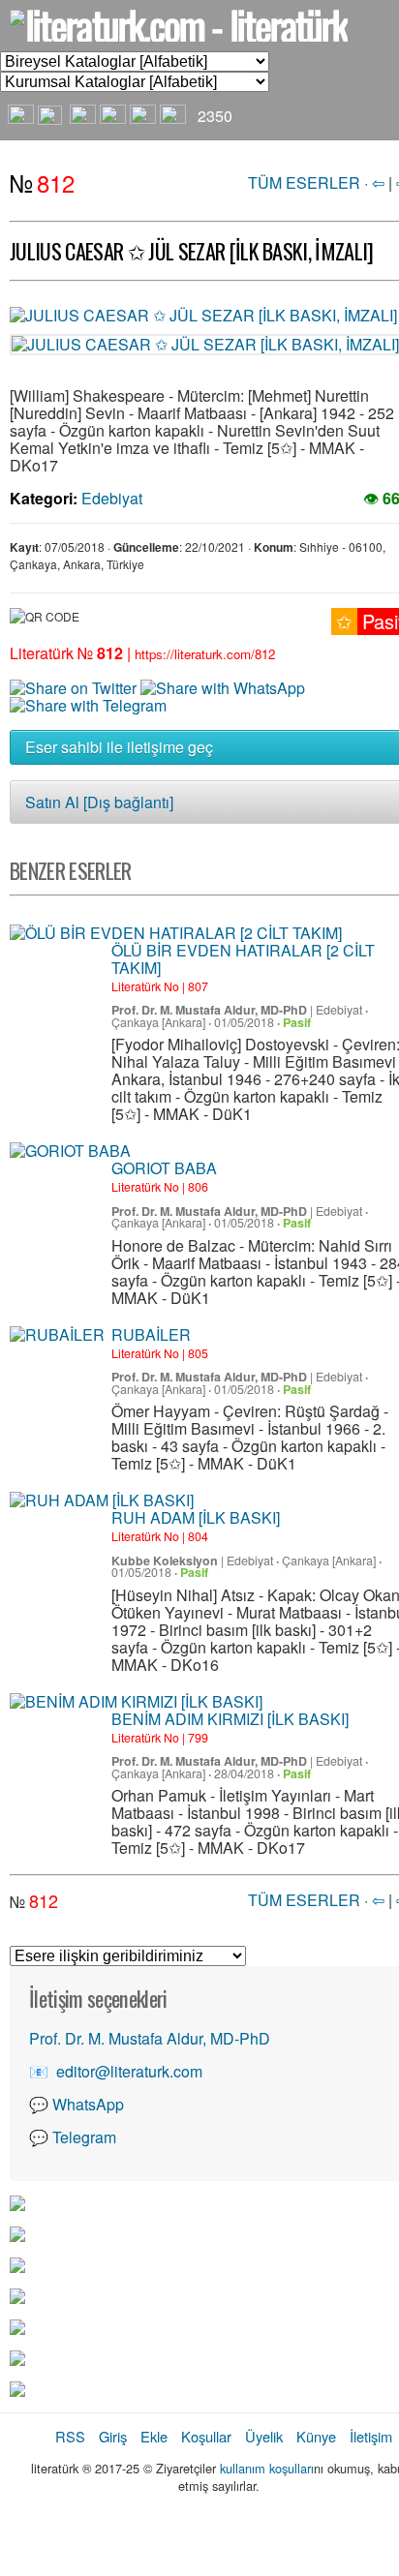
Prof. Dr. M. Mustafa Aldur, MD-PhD (209, 1010)
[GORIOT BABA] (70, 1151)
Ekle (154, 2436)
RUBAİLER (151, 1334)
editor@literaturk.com (129, 2071)
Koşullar (206, 2436)
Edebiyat (112, 498)
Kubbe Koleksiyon (165, 1561)
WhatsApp (88, 2104)
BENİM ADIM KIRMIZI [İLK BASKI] (230, 1719)
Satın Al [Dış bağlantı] (99, 802)
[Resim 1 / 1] (203, 313)
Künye (316, 2436)
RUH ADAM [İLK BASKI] (196, 1517)
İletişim (371, 2436)
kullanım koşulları (267, 2468)
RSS (70, 2436)
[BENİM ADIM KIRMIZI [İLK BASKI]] (136, 1702)
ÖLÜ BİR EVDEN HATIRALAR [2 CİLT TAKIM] (243, 959)
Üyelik (264, 2436)
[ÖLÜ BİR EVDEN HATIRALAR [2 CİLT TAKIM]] (176, 933)
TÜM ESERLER (304, 182)
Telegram (84, 2137)
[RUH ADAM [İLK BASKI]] (102, 1500)
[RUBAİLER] (57, 1335)
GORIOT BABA (164, 1168)
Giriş (113, 2436)
